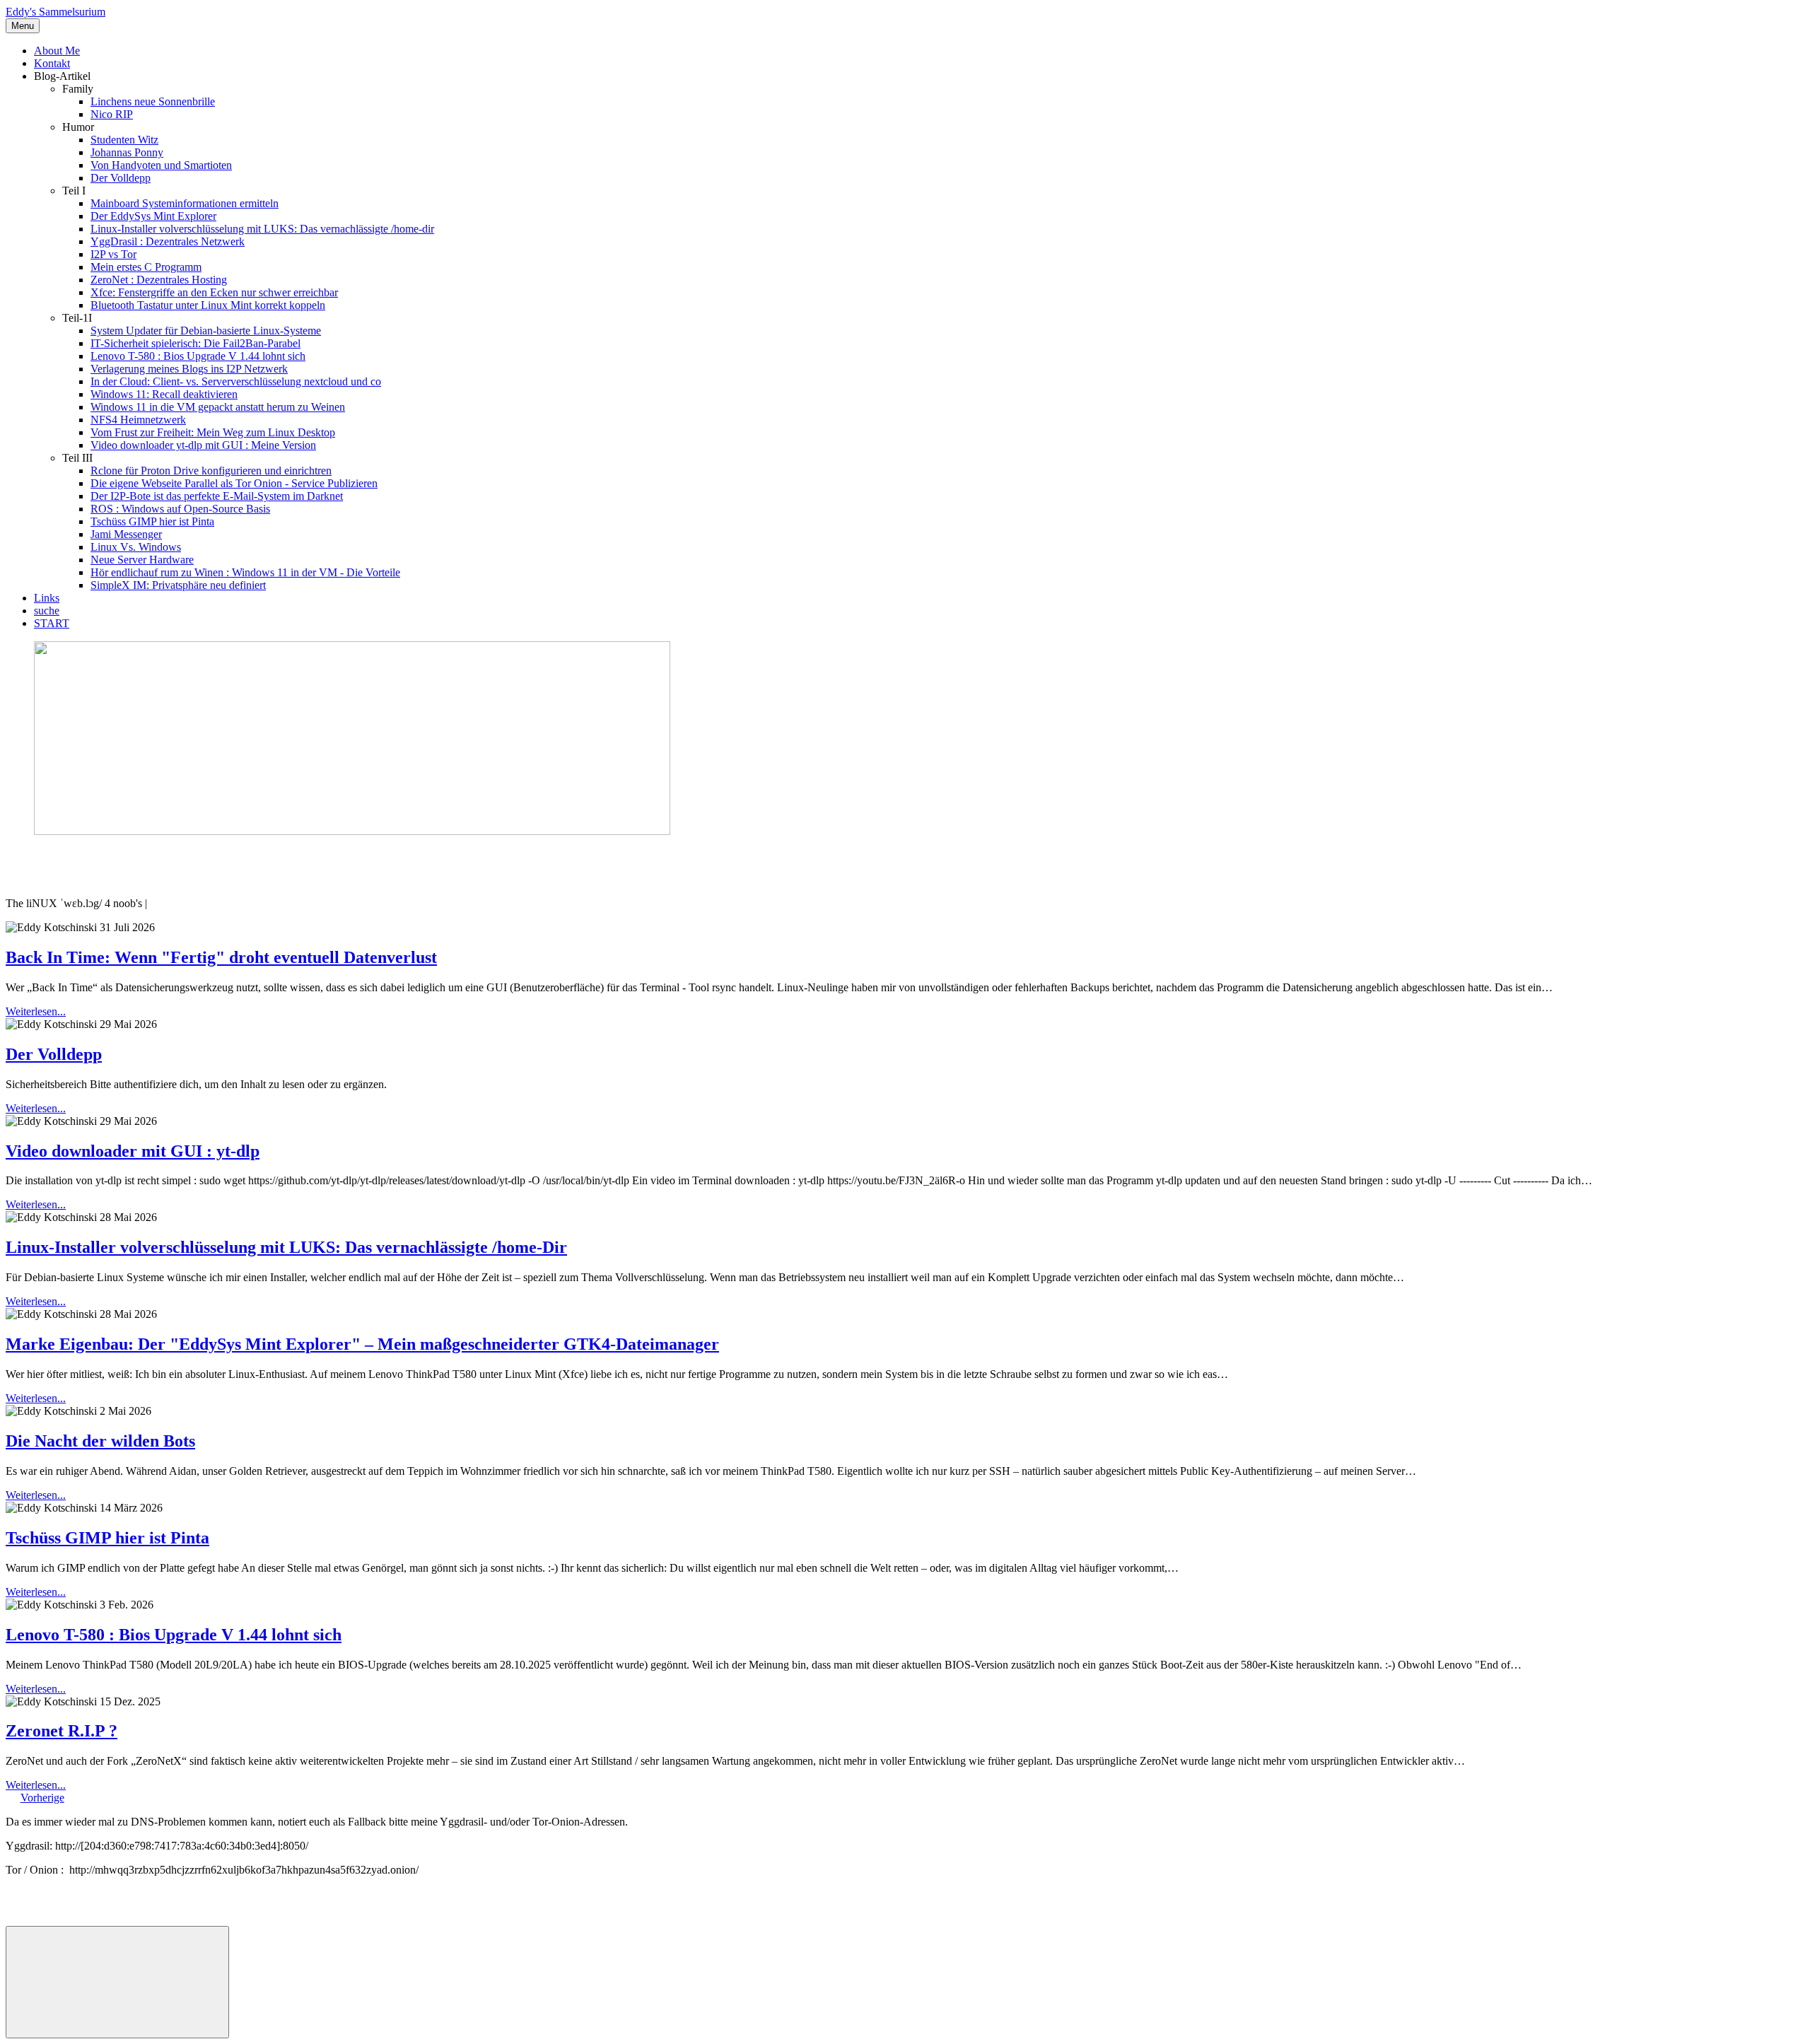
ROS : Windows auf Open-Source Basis (180, 509)
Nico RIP (112, 114)
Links (47, 598)
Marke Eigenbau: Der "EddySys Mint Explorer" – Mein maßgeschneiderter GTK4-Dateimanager (362, 1344)
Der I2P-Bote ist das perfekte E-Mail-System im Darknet (217, 496)
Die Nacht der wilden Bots (100, 1441)
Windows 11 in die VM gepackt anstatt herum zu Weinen (218, 407)
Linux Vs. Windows (136, 547)
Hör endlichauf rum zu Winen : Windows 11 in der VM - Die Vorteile (245, 572)
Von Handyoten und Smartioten (161, 165)
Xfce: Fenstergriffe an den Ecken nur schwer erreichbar (214, 292)
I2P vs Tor (113, 254)
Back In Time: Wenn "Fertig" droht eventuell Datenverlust (221, 957)
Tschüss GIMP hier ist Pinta (152, 521)
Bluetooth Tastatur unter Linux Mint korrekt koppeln (208, 305)
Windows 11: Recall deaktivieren (164, 394)
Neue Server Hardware (142, 560)
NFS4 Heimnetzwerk (138, 420)
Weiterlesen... (36, 1011)
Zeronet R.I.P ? (62, 1731)
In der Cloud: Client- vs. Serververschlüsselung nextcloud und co (236, 381)
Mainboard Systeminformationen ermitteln (185, 203)
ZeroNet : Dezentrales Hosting (159, 280)
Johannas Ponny (127, 152)
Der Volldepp (121, 178)
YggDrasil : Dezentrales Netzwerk (168, 241)
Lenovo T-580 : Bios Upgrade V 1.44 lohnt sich (198, 356)
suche (47, 611)
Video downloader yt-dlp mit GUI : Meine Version (203, 445)
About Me (57, 51)
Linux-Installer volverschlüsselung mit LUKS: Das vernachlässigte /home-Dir (286, 1247)
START (52, 623)
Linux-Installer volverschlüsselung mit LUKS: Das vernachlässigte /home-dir (262, 229)
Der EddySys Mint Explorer (153, 216)
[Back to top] (117, 1982)
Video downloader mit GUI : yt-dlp (133, 1151)
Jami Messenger (126, 534)
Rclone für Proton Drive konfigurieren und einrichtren (211, 471)
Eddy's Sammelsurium (56, 12)
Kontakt (52, 63)
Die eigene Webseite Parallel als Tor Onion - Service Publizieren (234, 483)
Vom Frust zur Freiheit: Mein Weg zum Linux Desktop (213, 432)
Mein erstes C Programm (146, 267)
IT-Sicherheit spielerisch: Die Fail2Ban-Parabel (195, 343)
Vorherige (42, 1798)
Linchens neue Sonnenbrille (153, 101)
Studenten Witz (124, 140)
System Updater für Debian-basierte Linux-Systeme (206, 331)
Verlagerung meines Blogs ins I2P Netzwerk (189, 369)
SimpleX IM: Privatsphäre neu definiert (178, 585)
